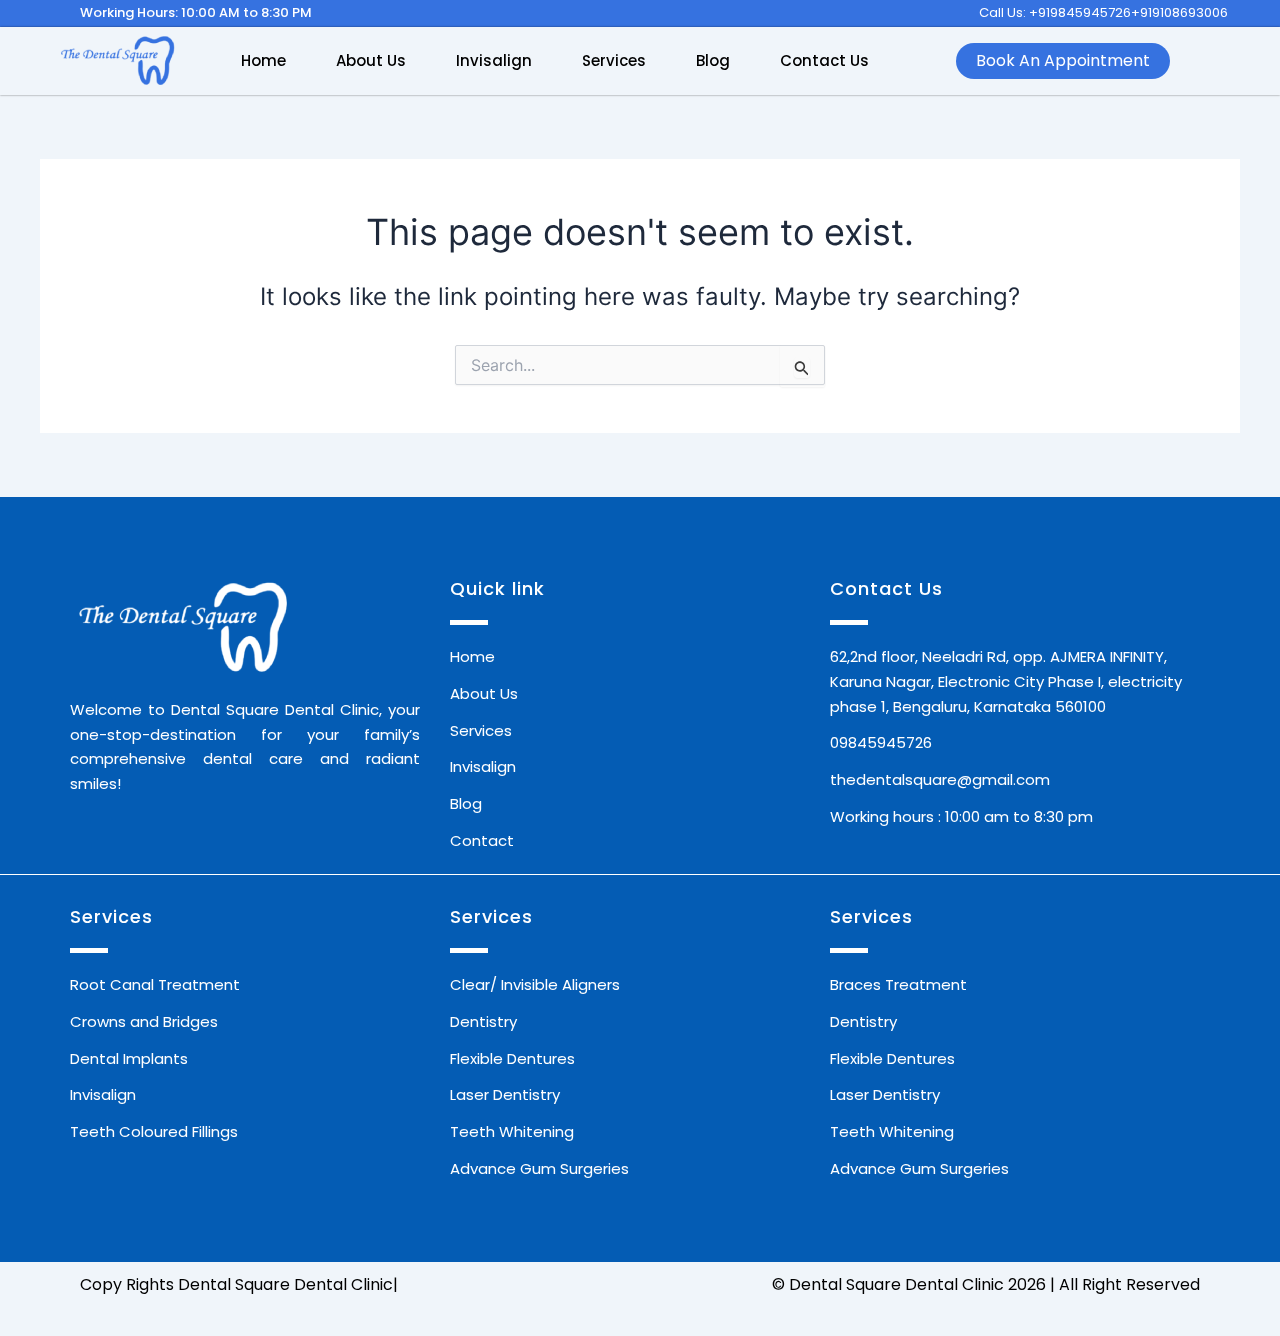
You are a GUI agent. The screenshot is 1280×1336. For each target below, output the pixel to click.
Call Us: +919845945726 (1055, 12)
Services (614, 60)
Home (263, 60)
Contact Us (824, 60)
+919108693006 (1179, 12)
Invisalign (494, 60)
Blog (713, 60)
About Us (371, 60)
